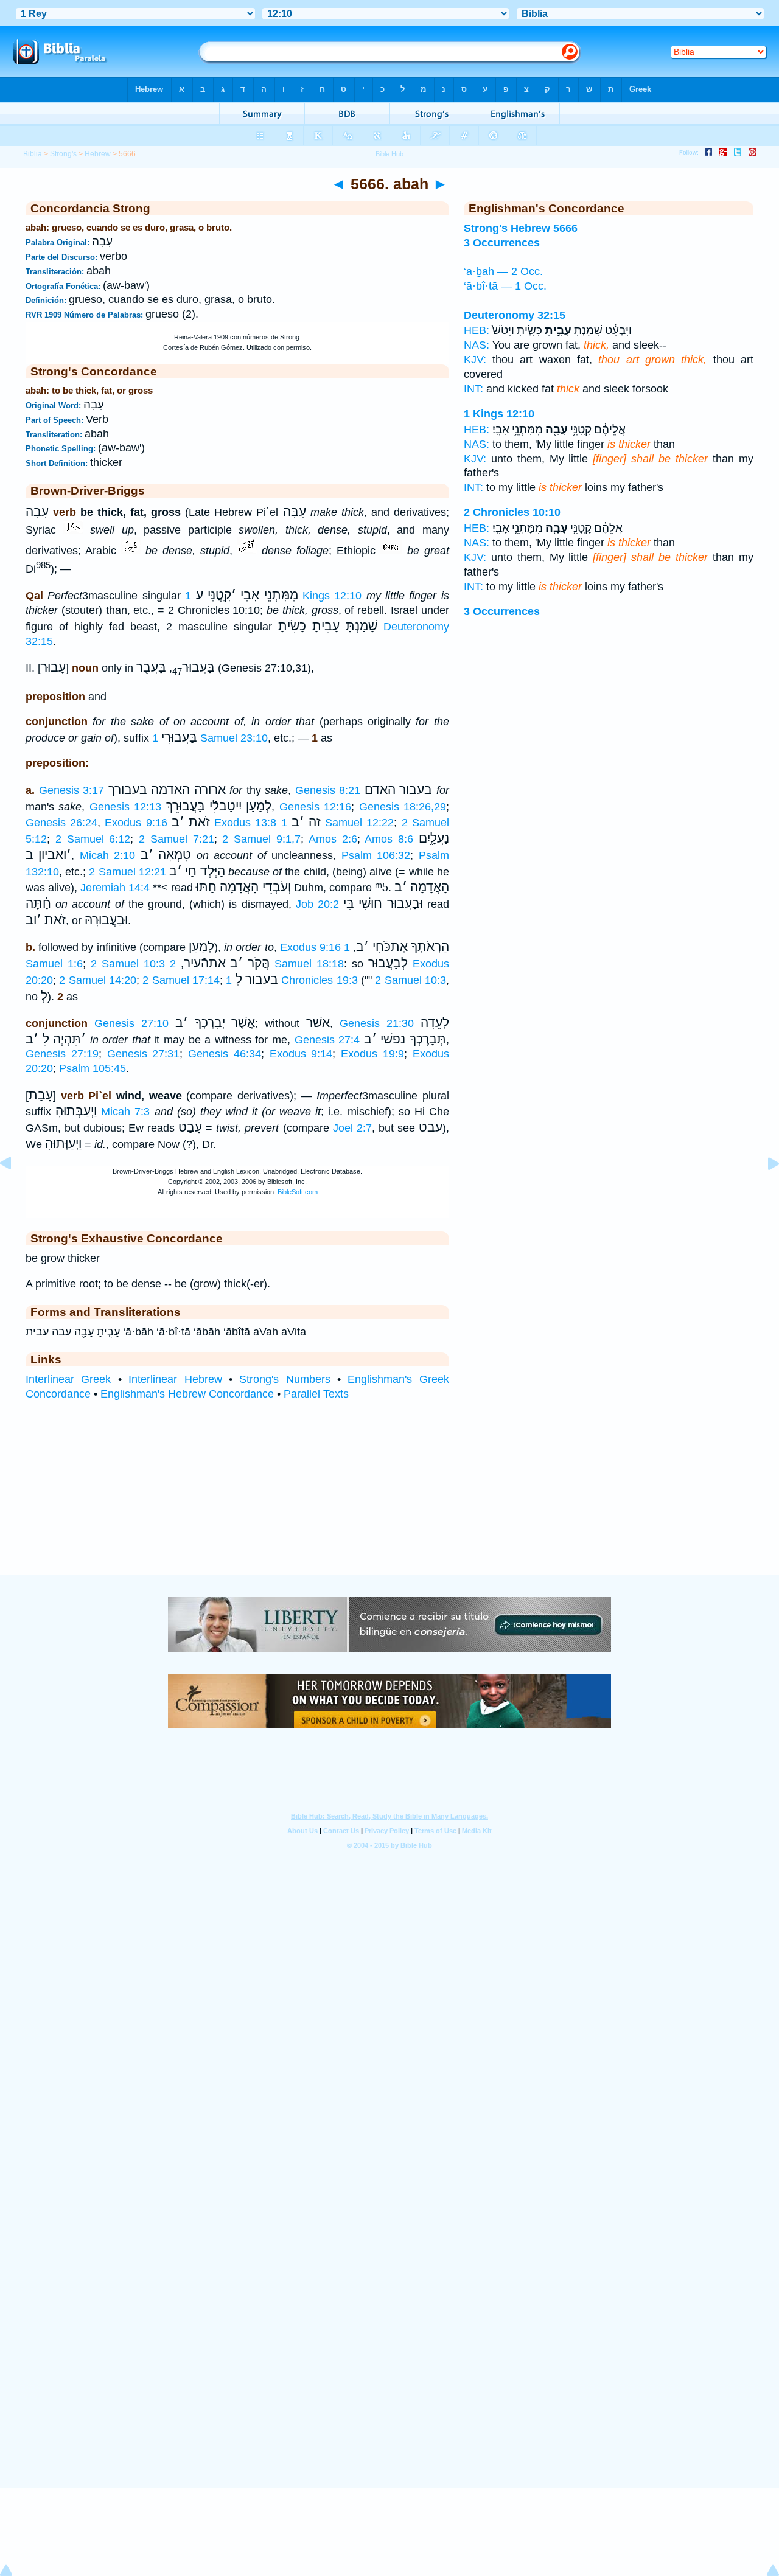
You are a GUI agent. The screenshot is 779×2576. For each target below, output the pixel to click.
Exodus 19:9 (372, 1054)
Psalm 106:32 (376, 855)
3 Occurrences (502, 611)
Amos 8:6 (389, 839)
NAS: (477, 345)
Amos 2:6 (333, 839)
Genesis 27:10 (131, 1023)
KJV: (475, 360)
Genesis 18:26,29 (403, 807)
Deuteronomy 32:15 (515, 315)
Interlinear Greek (68, 1379)
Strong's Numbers (285, 1379)
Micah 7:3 (125, 1112)
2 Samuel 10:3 (128, 964)
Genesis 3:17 (72, 790)
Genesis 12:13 (125, 807)
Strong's (63, 154)
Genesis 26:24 (61, 823)
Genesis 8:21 (328, 790)
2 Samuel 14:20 (98, 980)
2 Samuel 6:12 (93, 839)
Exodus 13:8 (245, 823)
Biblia (33, 154)
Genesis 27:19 (62, 1054)
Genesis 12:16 (315, 807)
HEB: (477, 330)
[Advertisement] (389, 1500)
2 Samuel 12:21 (127, 872)
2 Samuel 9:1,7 (261, 839)
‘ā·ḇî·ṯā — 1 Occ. (505, 286)
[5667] (764, 1191)
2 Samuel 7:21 (176, 839)
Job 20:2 (317, 904)
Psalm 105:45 (93, 1068)
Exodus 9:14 (301, 1054)
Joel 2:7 (352, 1128)
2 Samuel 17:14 (181, 980)
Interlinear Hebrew (175, 1379)
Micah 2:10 (107, 855)
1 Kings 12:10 (499, 414)
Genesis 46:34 (225, 1054)
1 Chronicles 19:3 (292, 980)
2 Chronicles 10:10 (512, 512)
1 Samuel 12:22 (338, 823)
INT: (473, 389)
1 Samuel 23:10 (210, 738)
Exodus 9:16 (136, 823)
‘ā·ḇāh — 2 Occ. (503, 271)
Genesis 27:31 (144, 1054)
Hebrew (98, 154)
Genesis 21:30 (377, 1023)
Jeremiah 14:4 (115, 888)
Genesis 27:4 (327, 1040)
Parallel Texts (316, 1394)
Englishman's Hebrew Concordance (187, 1394)
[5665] (15, 1191)
